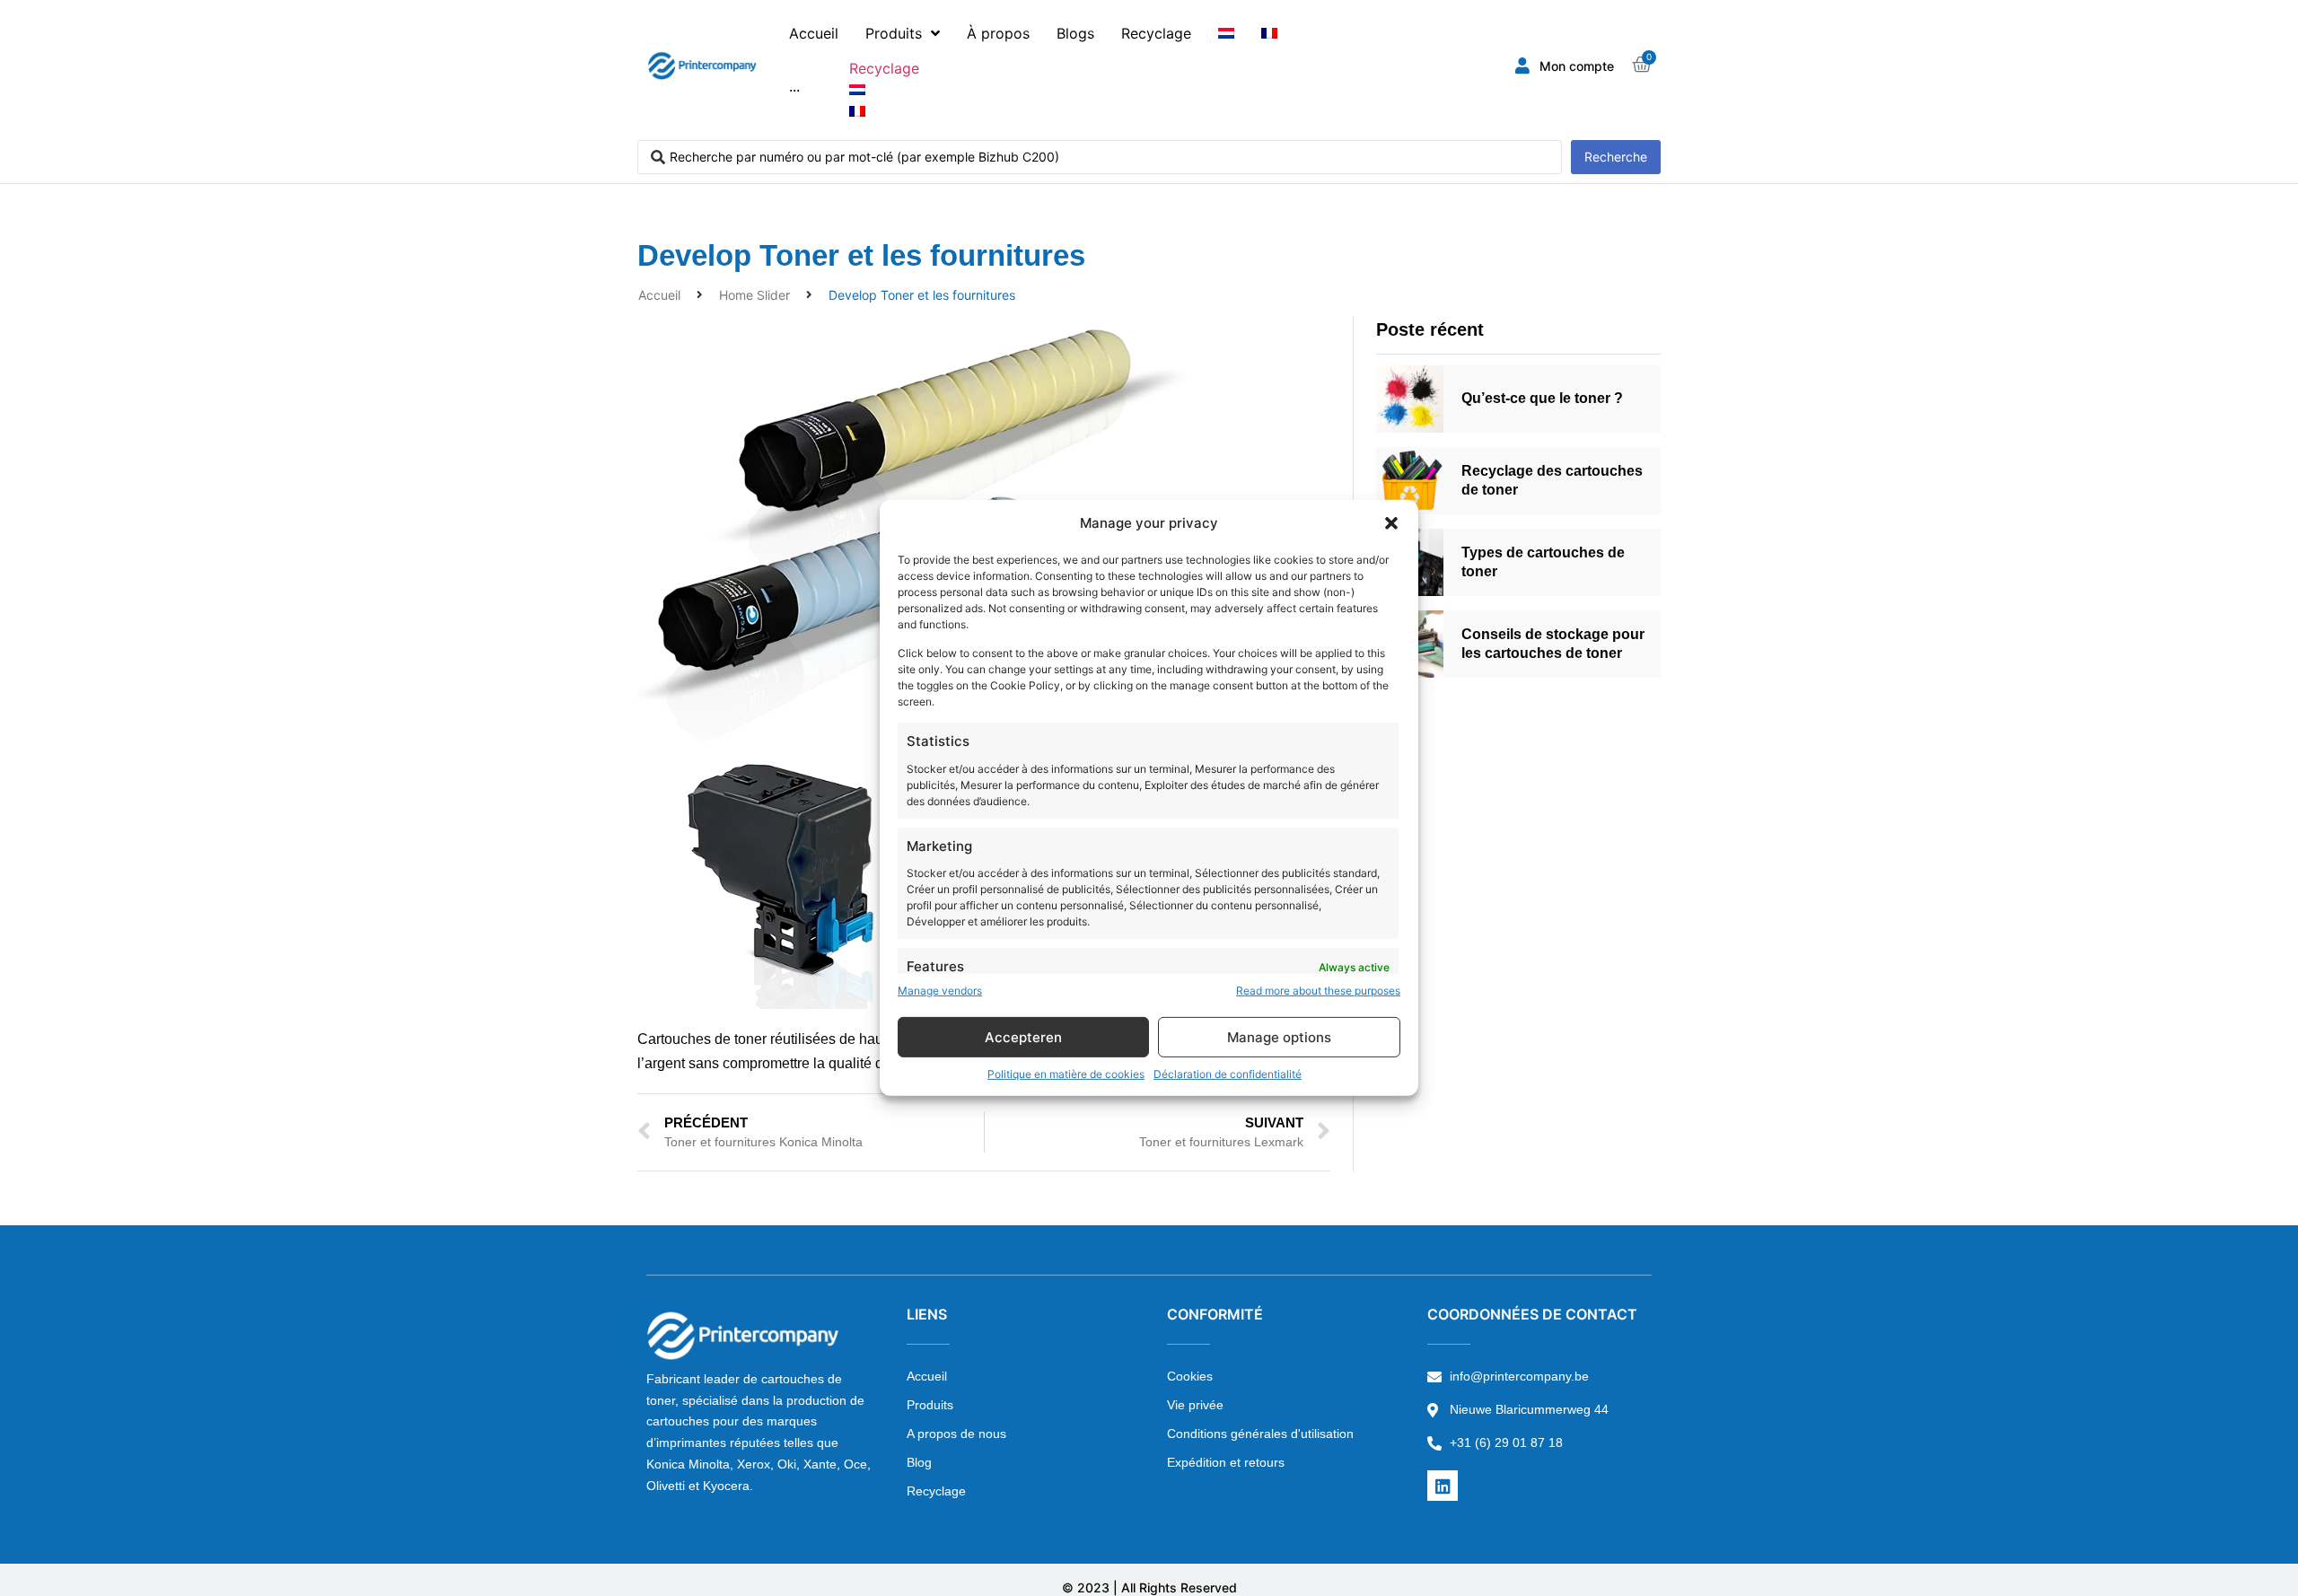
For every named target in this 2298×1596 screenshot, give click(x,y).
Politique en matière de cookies (1066, 1074)
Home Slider (754, 295)
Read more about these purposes (1318, 991)
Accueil (659, 295)
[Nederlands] (1226, 33)
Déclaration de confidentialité (1228, 1074)
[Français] (1269, 33)
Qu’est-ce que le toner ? (1542, 398)
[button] (1391, 523)
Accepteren (1023, 1037)
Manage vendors (940, 991)
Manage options (1279, 1037)
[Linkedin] (1443, 1486)
